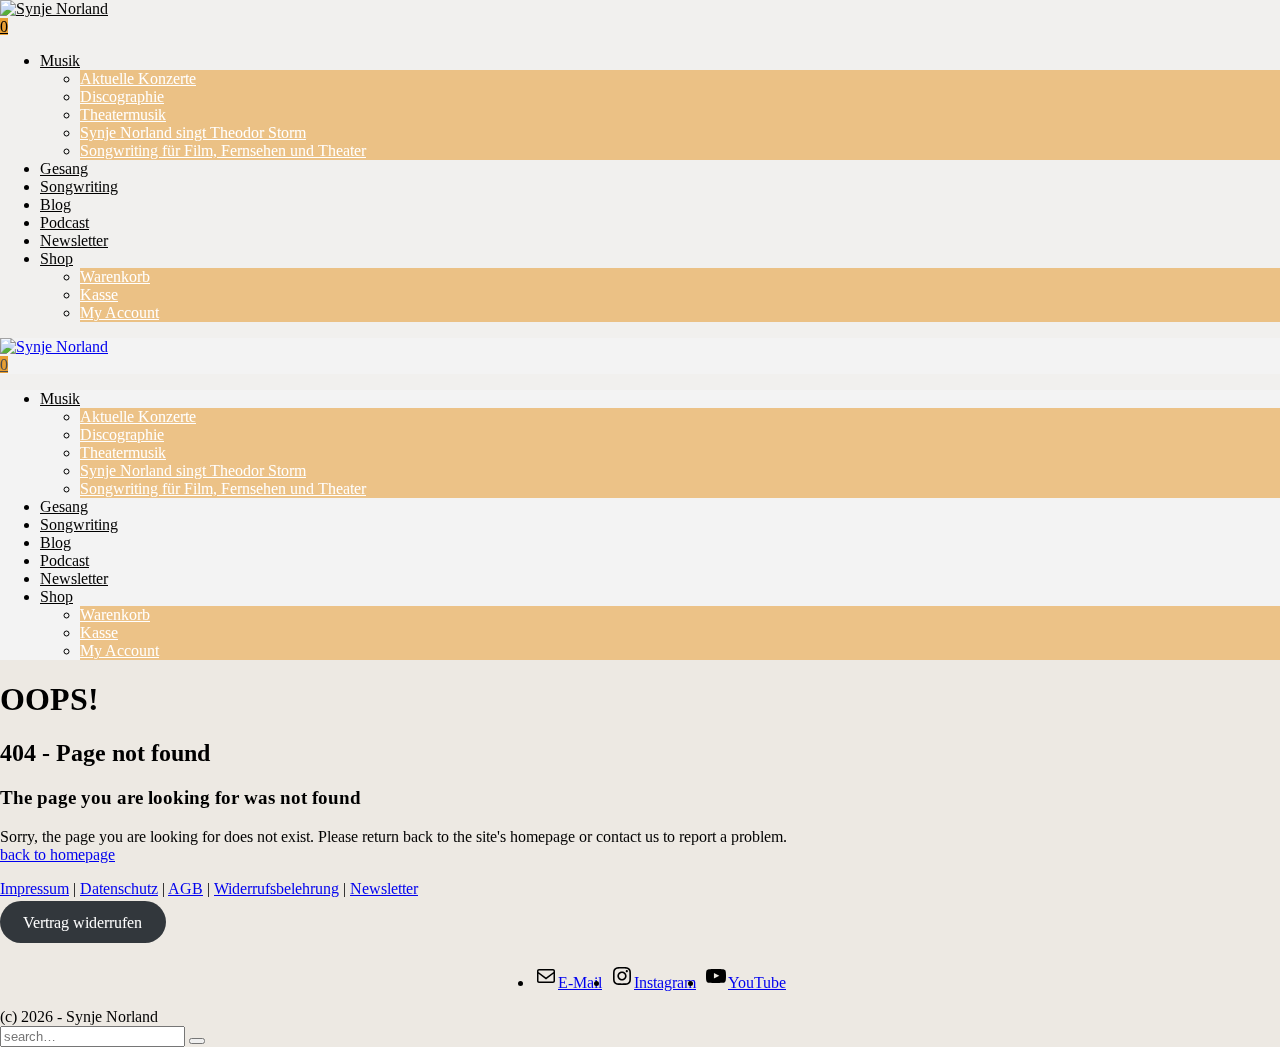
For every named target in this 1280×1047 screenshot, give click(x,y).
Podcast (64, 222)
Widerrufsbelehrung (276, 888)
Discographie (122, 96)
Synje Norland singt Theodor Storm (193, 132)
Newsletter (74, 240)
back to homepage (57, 854)
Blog (55, 204)
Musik (60, 60)
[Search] (197, 1041)
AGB (185, 888)
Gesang (64, 168)
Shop (56, 258)
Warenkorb (115, 276)
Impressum (34, 888)
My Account (119, 312)
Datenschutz (119, 888)
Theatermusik (123, 114)
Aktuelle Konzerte (138, 78)
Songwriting (79, 186)
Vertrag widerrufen (82, 922)
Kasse (99, 294)
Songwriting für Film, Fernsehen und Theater (223, 150)
